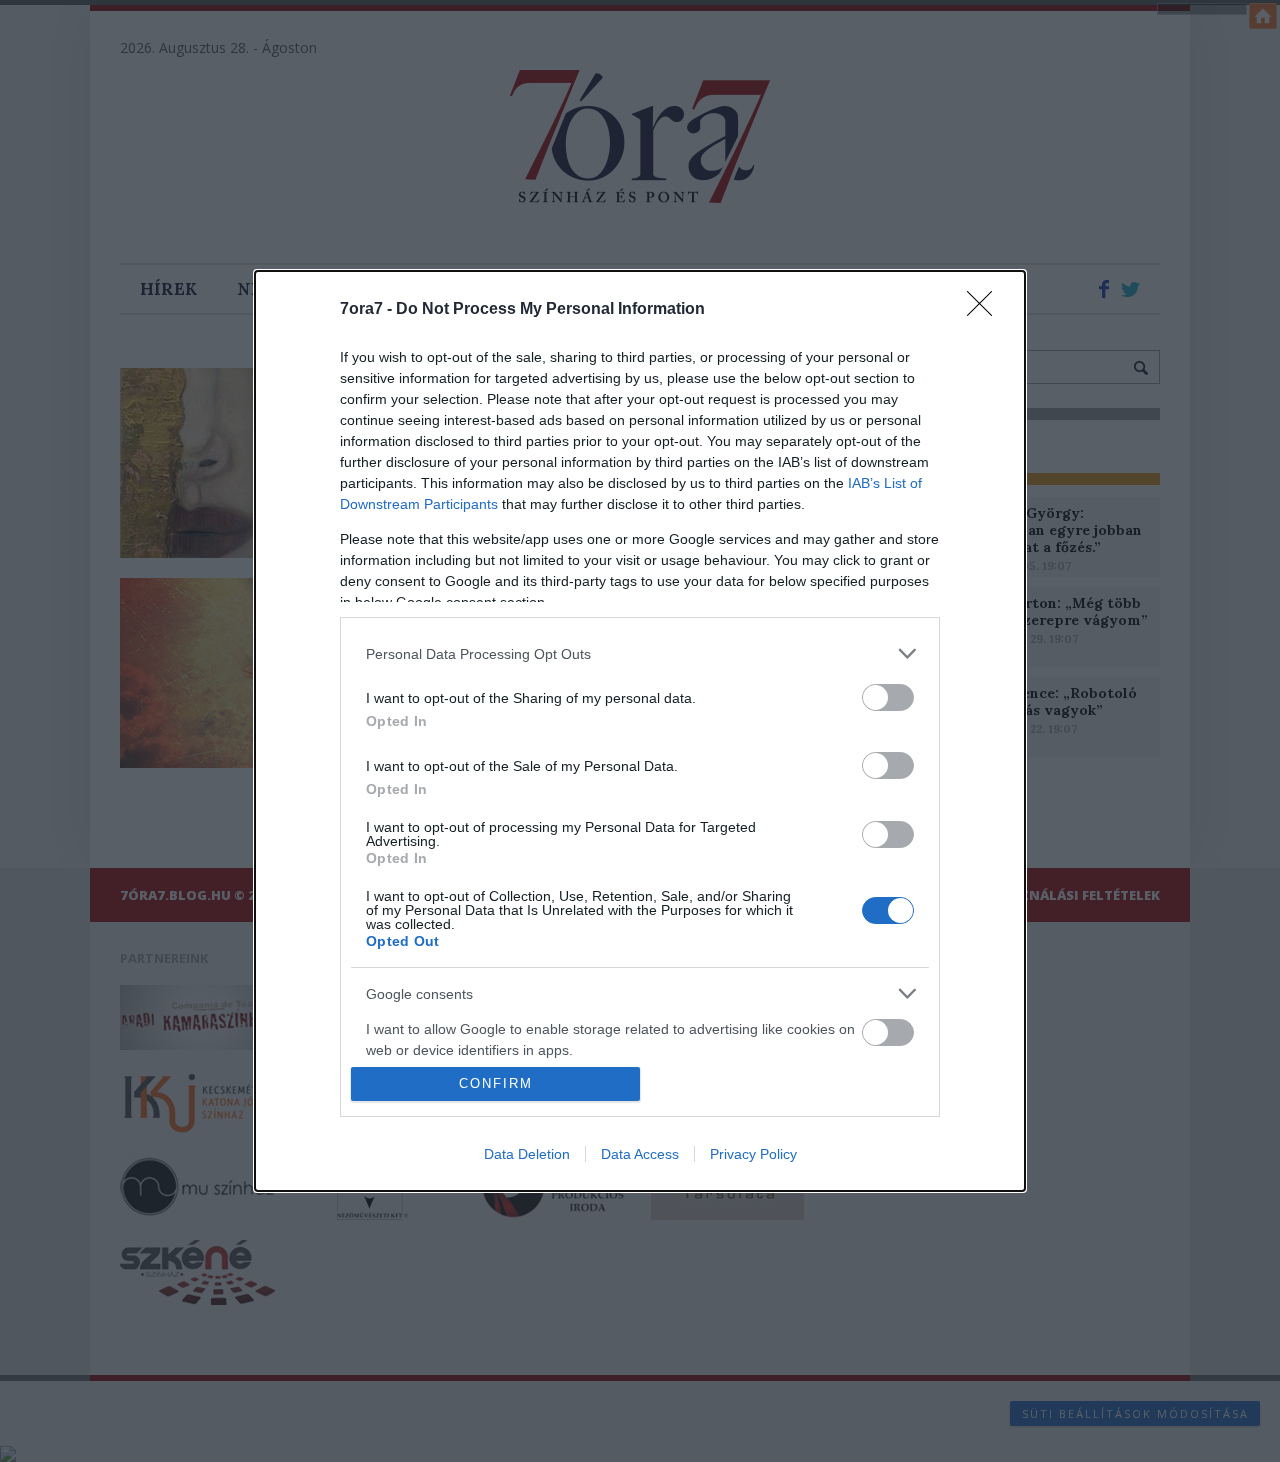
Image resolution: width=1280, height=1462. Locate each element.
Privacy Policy (753, 1154)
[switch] (888, 697)
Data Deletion (527, 1154)
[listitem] (640, 653)
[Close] (986, 310)
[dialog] (640, 731)
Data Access (640, 1154)
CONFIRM (496, 1083)
